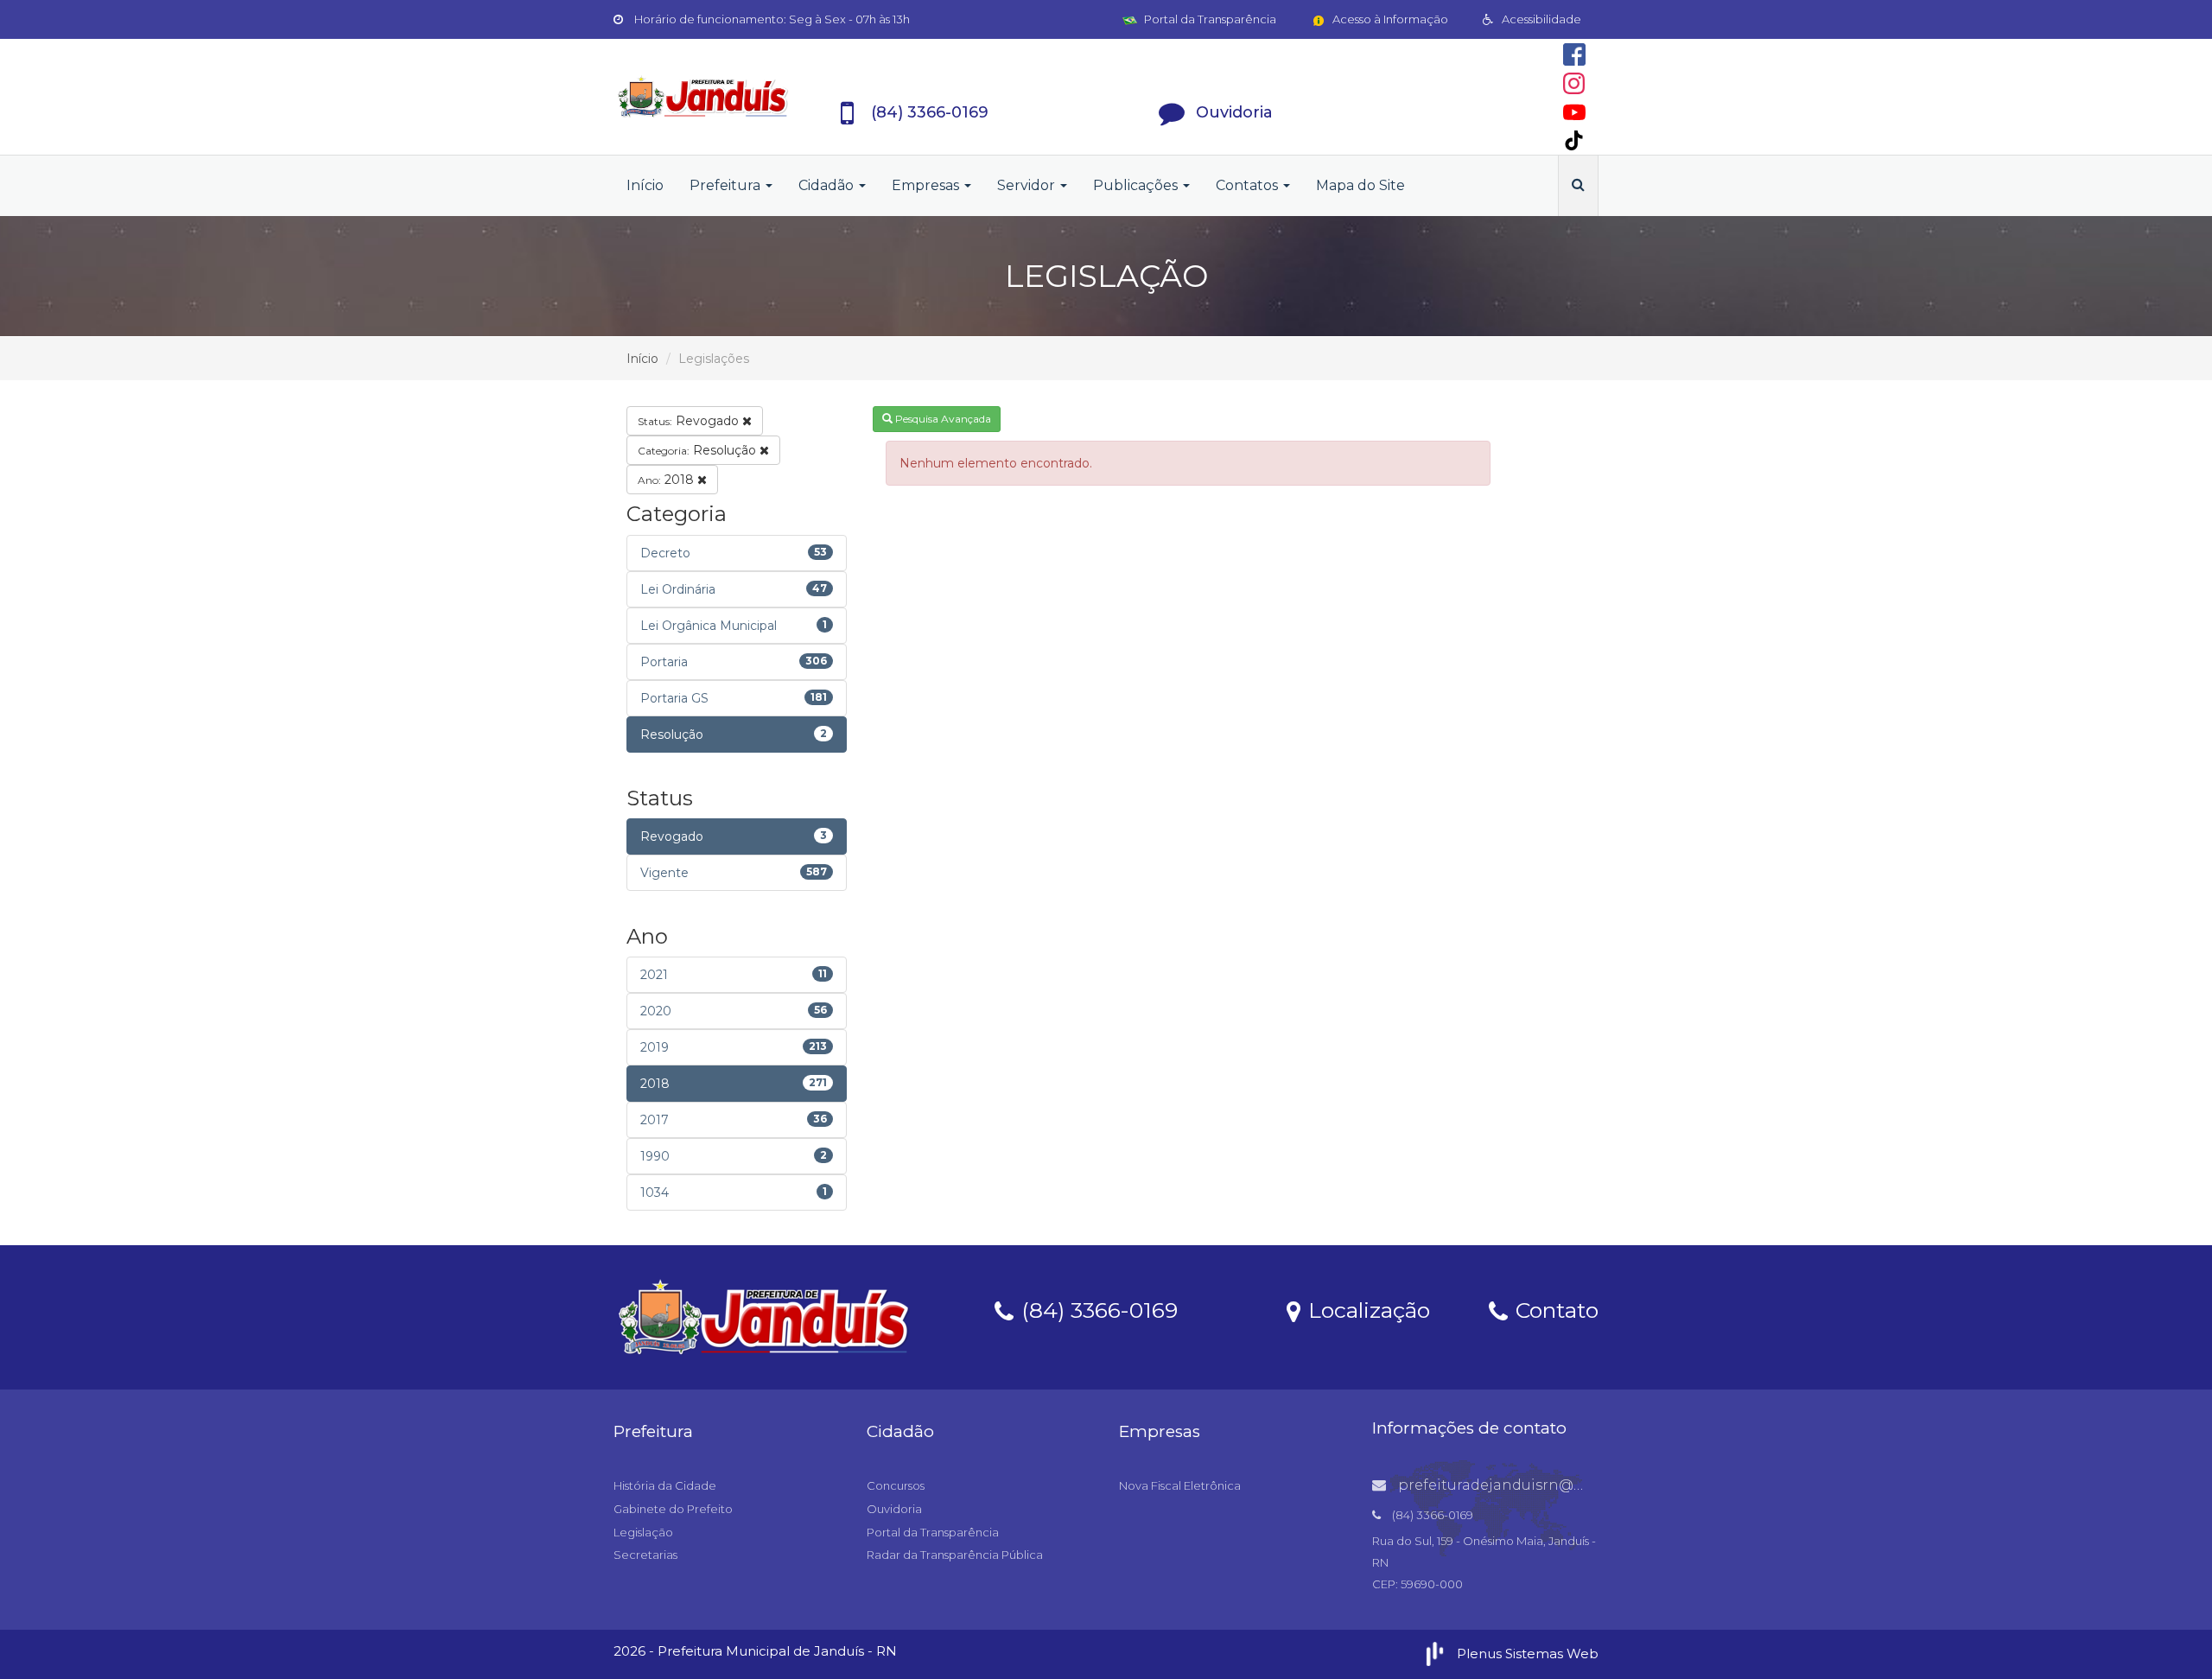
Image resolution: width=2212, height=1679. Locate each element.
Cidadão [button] (828, 185)
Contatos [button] (1249, 185)
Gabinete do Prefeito (673, 1509)
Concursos (896, 1485)
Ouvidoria (894, 1509)
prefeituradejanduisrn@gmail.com (1522, 1485)
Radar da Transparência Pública (955, 1555)
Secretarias (645, 1555)
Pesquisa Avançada (942, 419)
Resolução (699, 450)
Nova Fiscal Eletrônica (1180, 1485)
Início (645, 185)
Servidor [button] (1028, 185)
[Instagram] (1574, 83)
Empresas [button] (927, 185)
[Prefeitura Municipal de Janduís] (703, 97)
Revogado (690, 421)
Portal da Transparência (1209, 19)
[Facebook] (1574, 54)
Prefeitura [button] (727, 185)
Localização (1366, 1309)
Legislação (643, 1532)
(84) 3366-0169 (1096, 1309)
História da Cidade (665, 1485)
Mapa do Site (1360, 185)
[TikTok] (1574, 140)
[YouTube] (1574, 112)
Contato (1554, 1309)
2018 (667, 480)
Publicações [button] (1137, 185)
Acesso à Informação (1389, 19)
